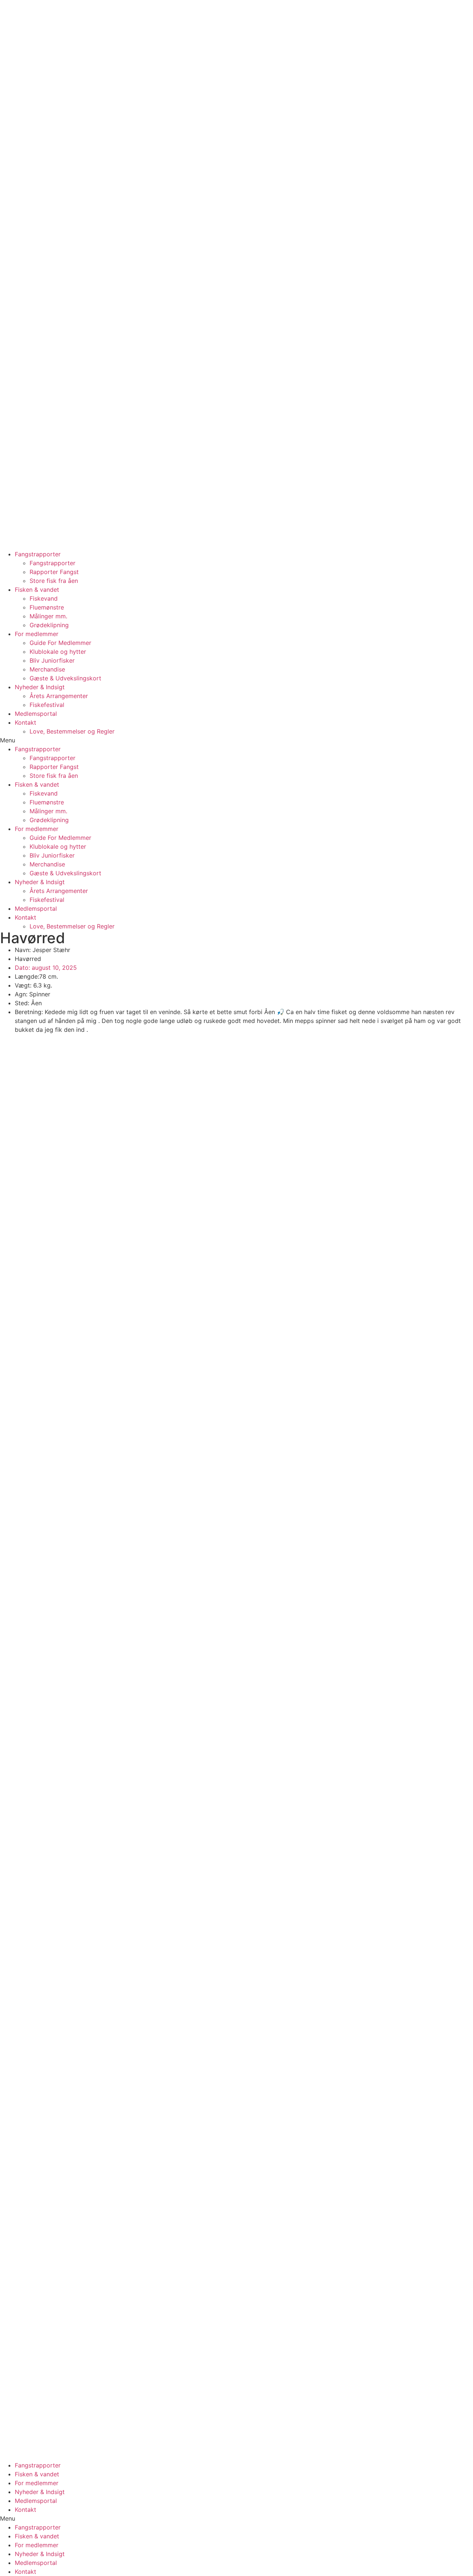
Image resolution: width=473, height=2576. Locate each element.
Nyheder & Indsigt (40, 687)
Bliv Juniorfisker (52, 660)
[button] (236, 740)
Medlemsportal (36, 714)
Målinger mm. (48, 616)
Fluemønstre (47, 607)
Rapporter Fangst (54, 572)
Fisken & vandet (37, 590)
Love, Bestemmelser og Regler (72, 731)
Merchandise (47, 669)
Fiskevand (44, 598)
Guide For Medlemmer (60, 643)
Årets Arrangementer (59, 696)
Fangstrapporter (38, 554)
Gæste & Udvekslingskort (65, 678)
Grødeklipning (49, 625)
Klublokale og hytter (58, 652)
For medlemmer (37, 634)
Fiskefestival (47, 705)
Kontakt (25, 722)
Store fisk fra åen (54, 581)
